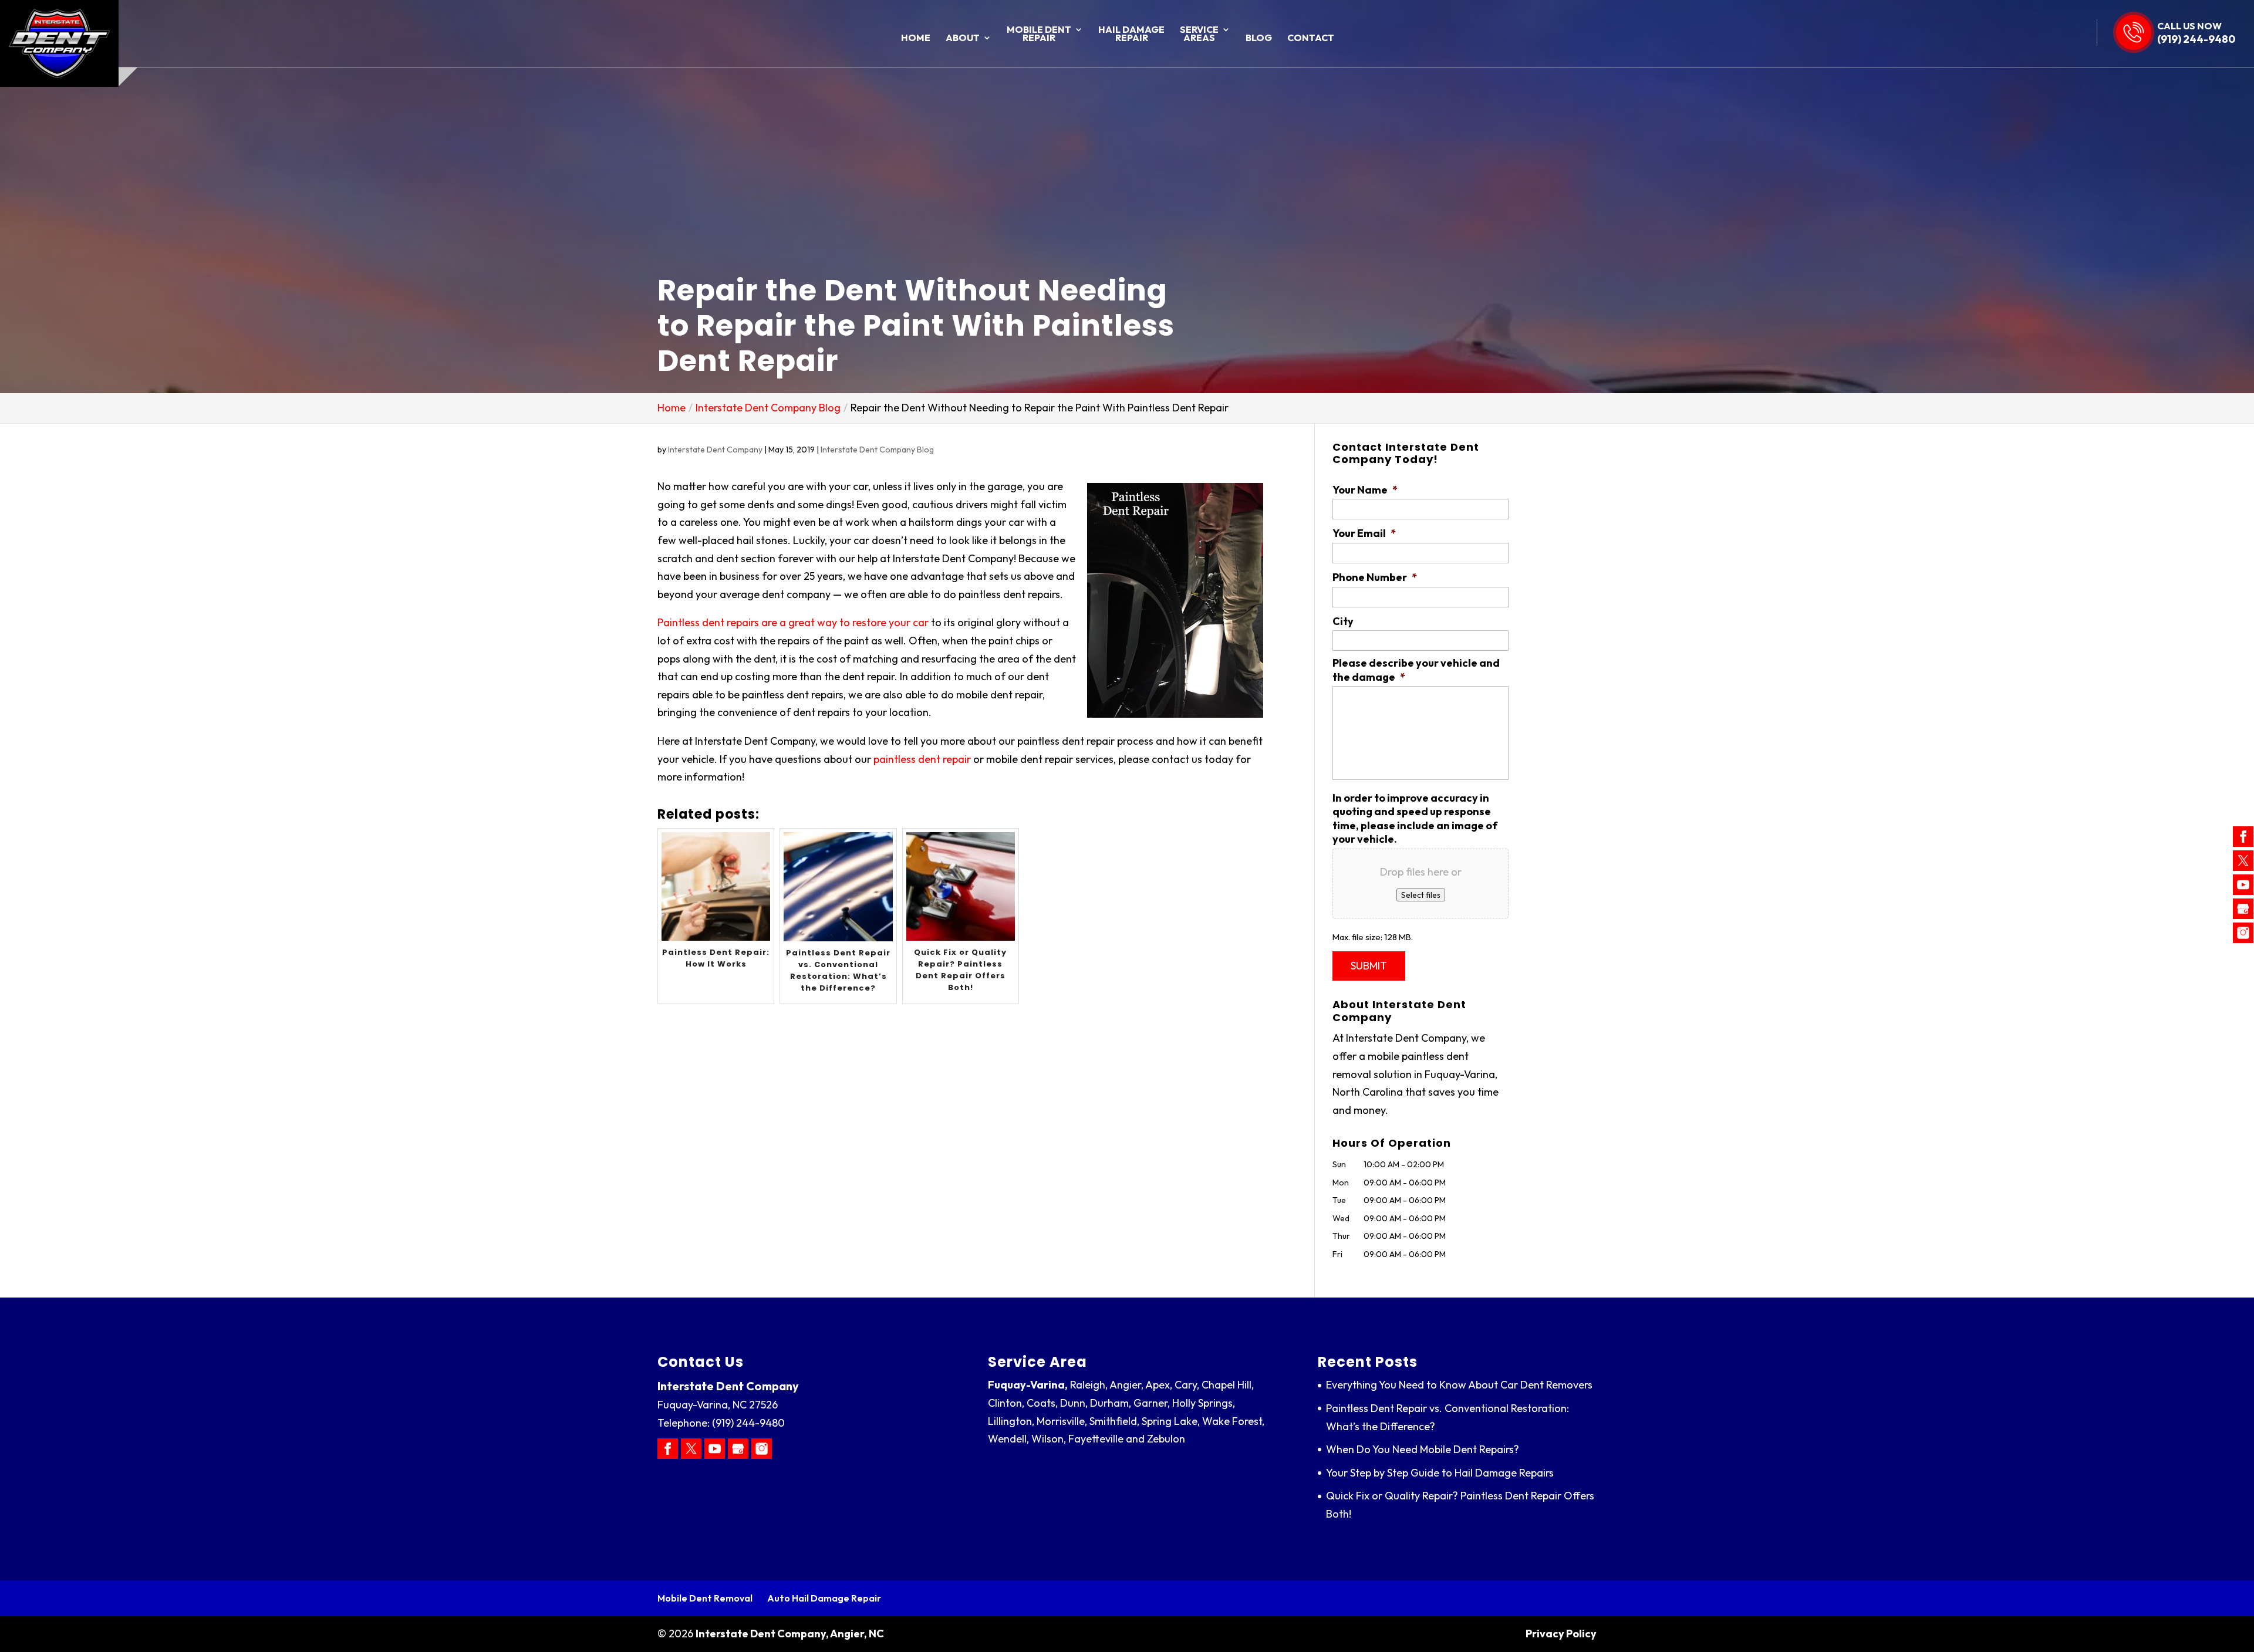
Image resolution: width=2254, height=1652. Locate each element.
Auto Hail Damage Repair (824, 1598)
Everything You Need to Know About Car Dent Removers (1459, 1385)
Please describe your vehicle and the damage (1416, 670)
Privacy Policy (1561, 1634)
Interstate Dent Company (715, 450)
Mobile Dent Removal (705, 1598)
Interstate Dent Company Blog (877, 450)
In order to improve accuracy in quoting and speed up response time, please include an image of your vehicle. (1415, 818)
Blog (1259, 38)
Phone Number (1375, 577)
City (1343, 621)
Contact (1311, 38)
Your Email (1364, 533)
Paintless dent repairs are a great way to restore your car (793, 622)
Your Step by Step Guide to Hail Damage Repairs (1440, 1473)
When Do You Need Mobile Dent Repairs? (1423, 1449)
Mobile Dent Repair (1039, 34)
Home (916, 38)
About (963, 38)
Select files (1421, 895)
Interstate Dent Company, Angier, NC (790, 1634)
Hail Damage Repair (1131, 34)
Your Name (1365, 490)
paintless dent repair (922, 759)
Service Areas (1199, 34)
